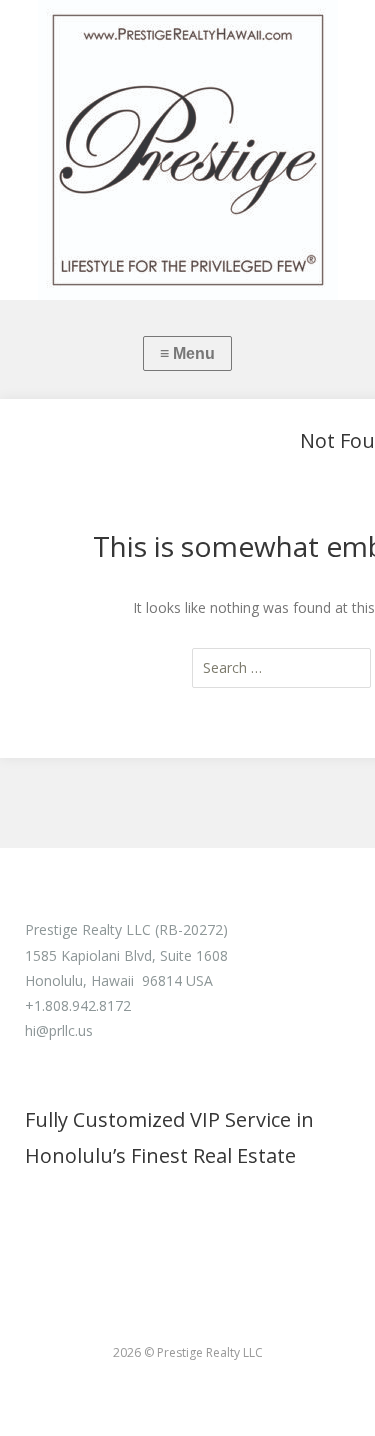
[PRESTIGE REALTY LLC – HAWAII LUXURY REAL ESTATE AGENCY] (187, 150)
